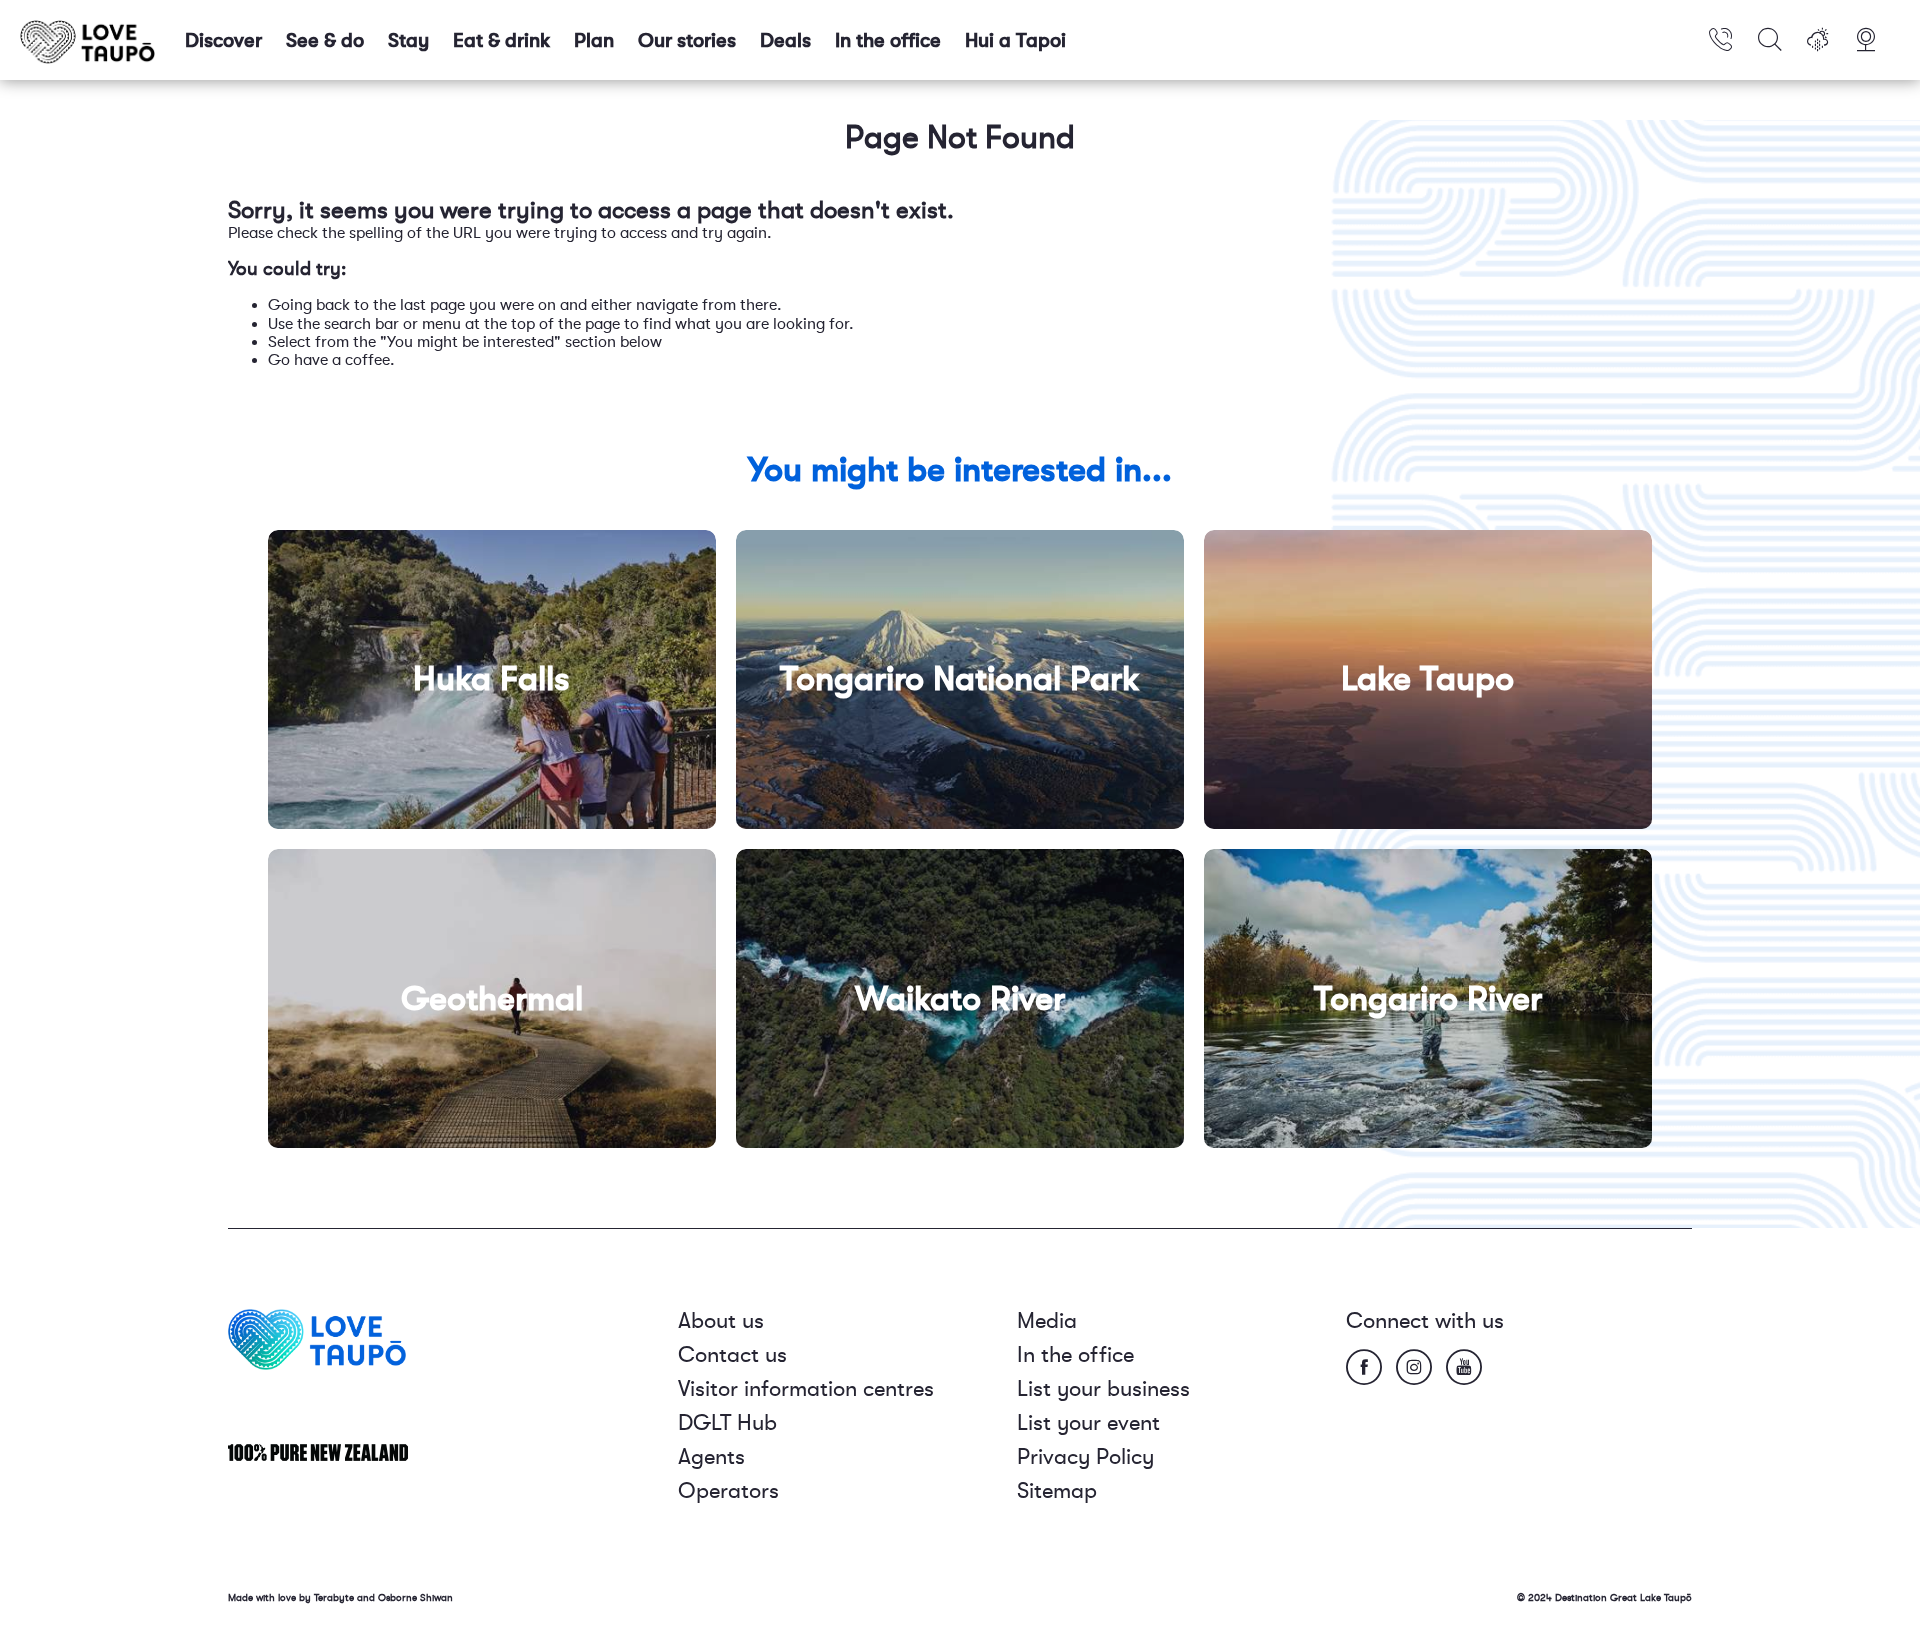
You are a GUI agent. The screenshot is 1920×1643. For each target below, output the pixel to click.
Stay (408, 40)
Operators (728, 1490)
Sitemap (1057, 1490)
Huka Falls (491, 678)
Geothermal (492, 998)
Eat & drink (501, 40)
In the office (888, 40)
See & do (325, 40)
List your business (1103, 1388)
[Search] (1770, 40)
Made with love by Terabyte (292, 1597)
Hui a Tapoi (1015, 40)
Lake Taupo (1427, 678)
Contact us (732, 1354)
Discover (223, 40)
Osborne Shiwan (415, 1597)
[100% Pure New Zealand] (318, 1451)
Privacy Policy (1085, 1456)
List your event (1088, 1422)
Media (1047, 1320)
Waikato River (960, 998)
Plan (594, 40)
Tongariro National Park (960, 678)
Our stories (687, 40)
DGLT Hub (727, 1422)
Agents (711, 1456)
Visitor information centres (806, 1388)
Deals (785, 40)
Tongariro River (1428, 998)
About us (721, 1320)
